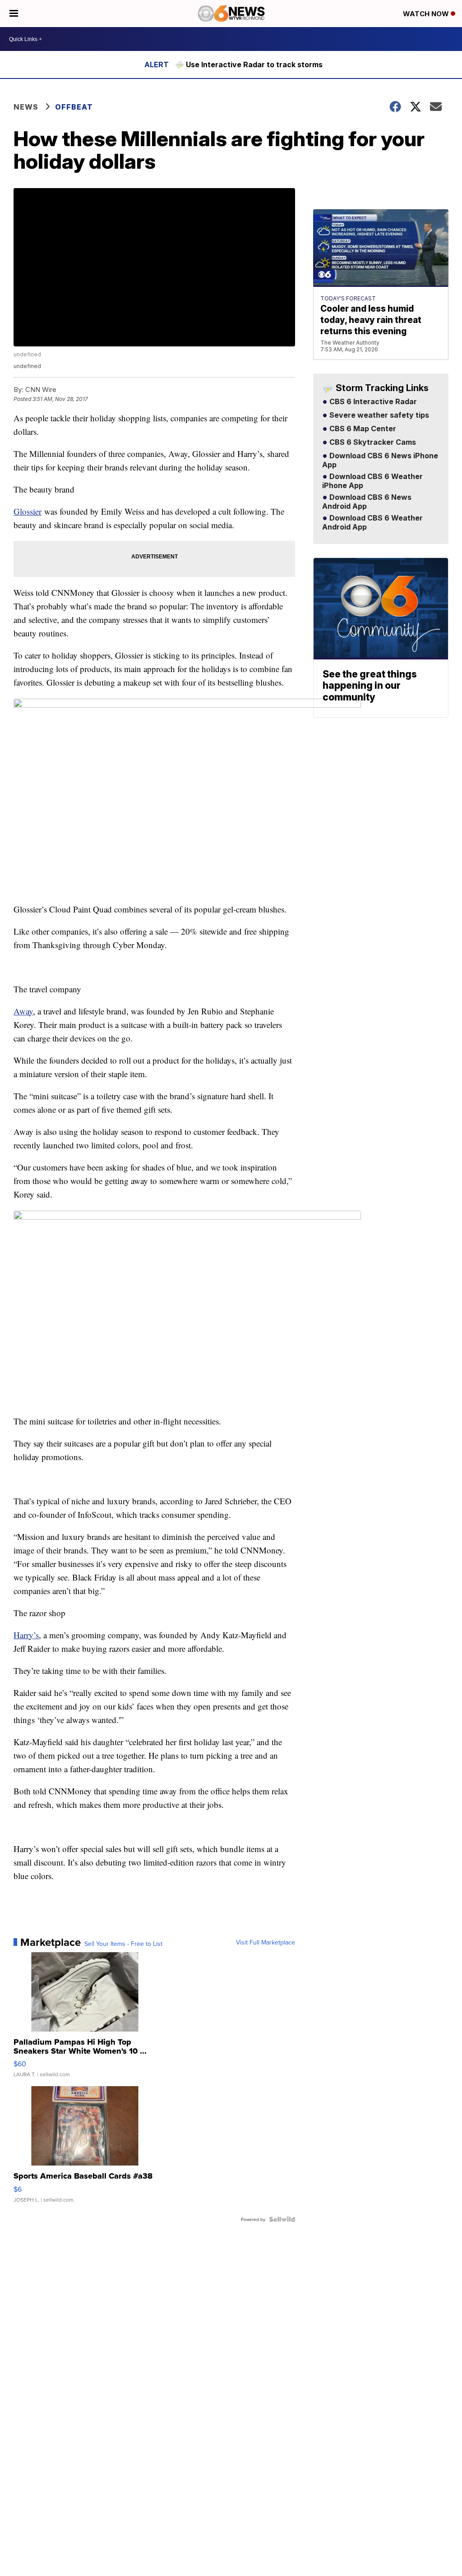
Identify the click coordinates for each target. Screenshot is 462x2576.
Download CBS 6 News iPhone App (380, 461)
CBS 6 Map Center (362, 429)
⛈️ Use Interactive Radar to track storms (249, 65)
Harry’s (26, 1635)
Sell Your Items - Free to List (123, 1944)
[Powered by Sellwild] (282, 2219)
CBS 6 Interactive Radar (372, 402)
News (26, 107)
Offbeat (74, 107)
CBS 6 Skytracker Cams (372, 442)
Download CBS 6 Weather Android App (372, 523)
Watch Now (427, 14)
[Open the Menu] (14, 14)
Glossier (28, 511)
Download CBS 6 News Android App (367, 502)
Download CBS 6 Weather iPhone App (372, 481)
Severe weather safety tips (378, 415)
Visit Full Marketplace (266, 1942)
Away (23, 1011)
